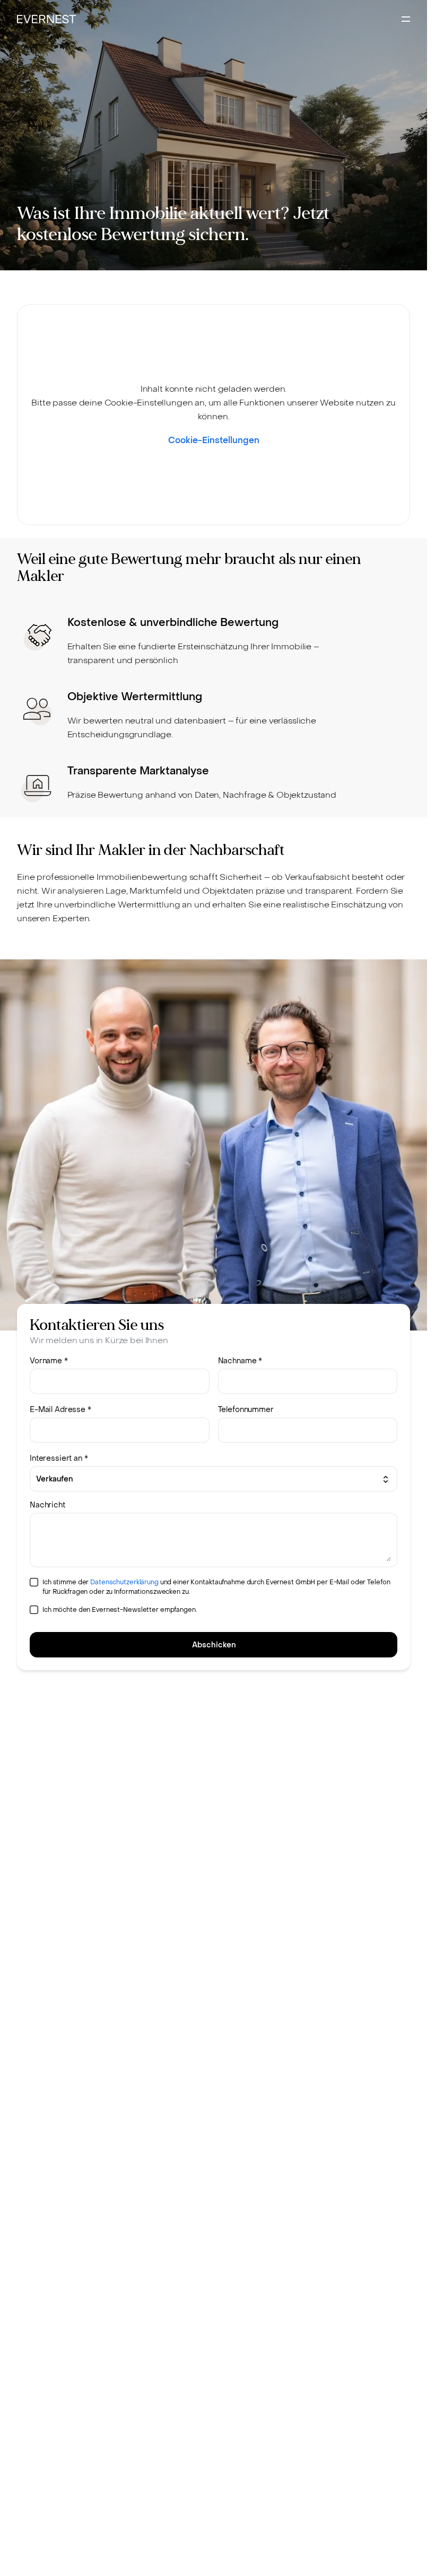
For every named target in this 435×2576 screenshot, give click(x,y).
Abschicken (214, 1645)
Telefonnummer (246, 1410)
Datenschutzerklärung (124, 1582)
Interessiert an (59, 1458)
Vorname (49, 1361)
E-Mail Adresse (60, 1410)
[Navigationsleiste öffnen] (406, 19)
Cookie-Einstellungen (214, 440)
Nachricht (47, 1505)
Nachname (240, 1361)
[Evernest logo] (46, 19)
